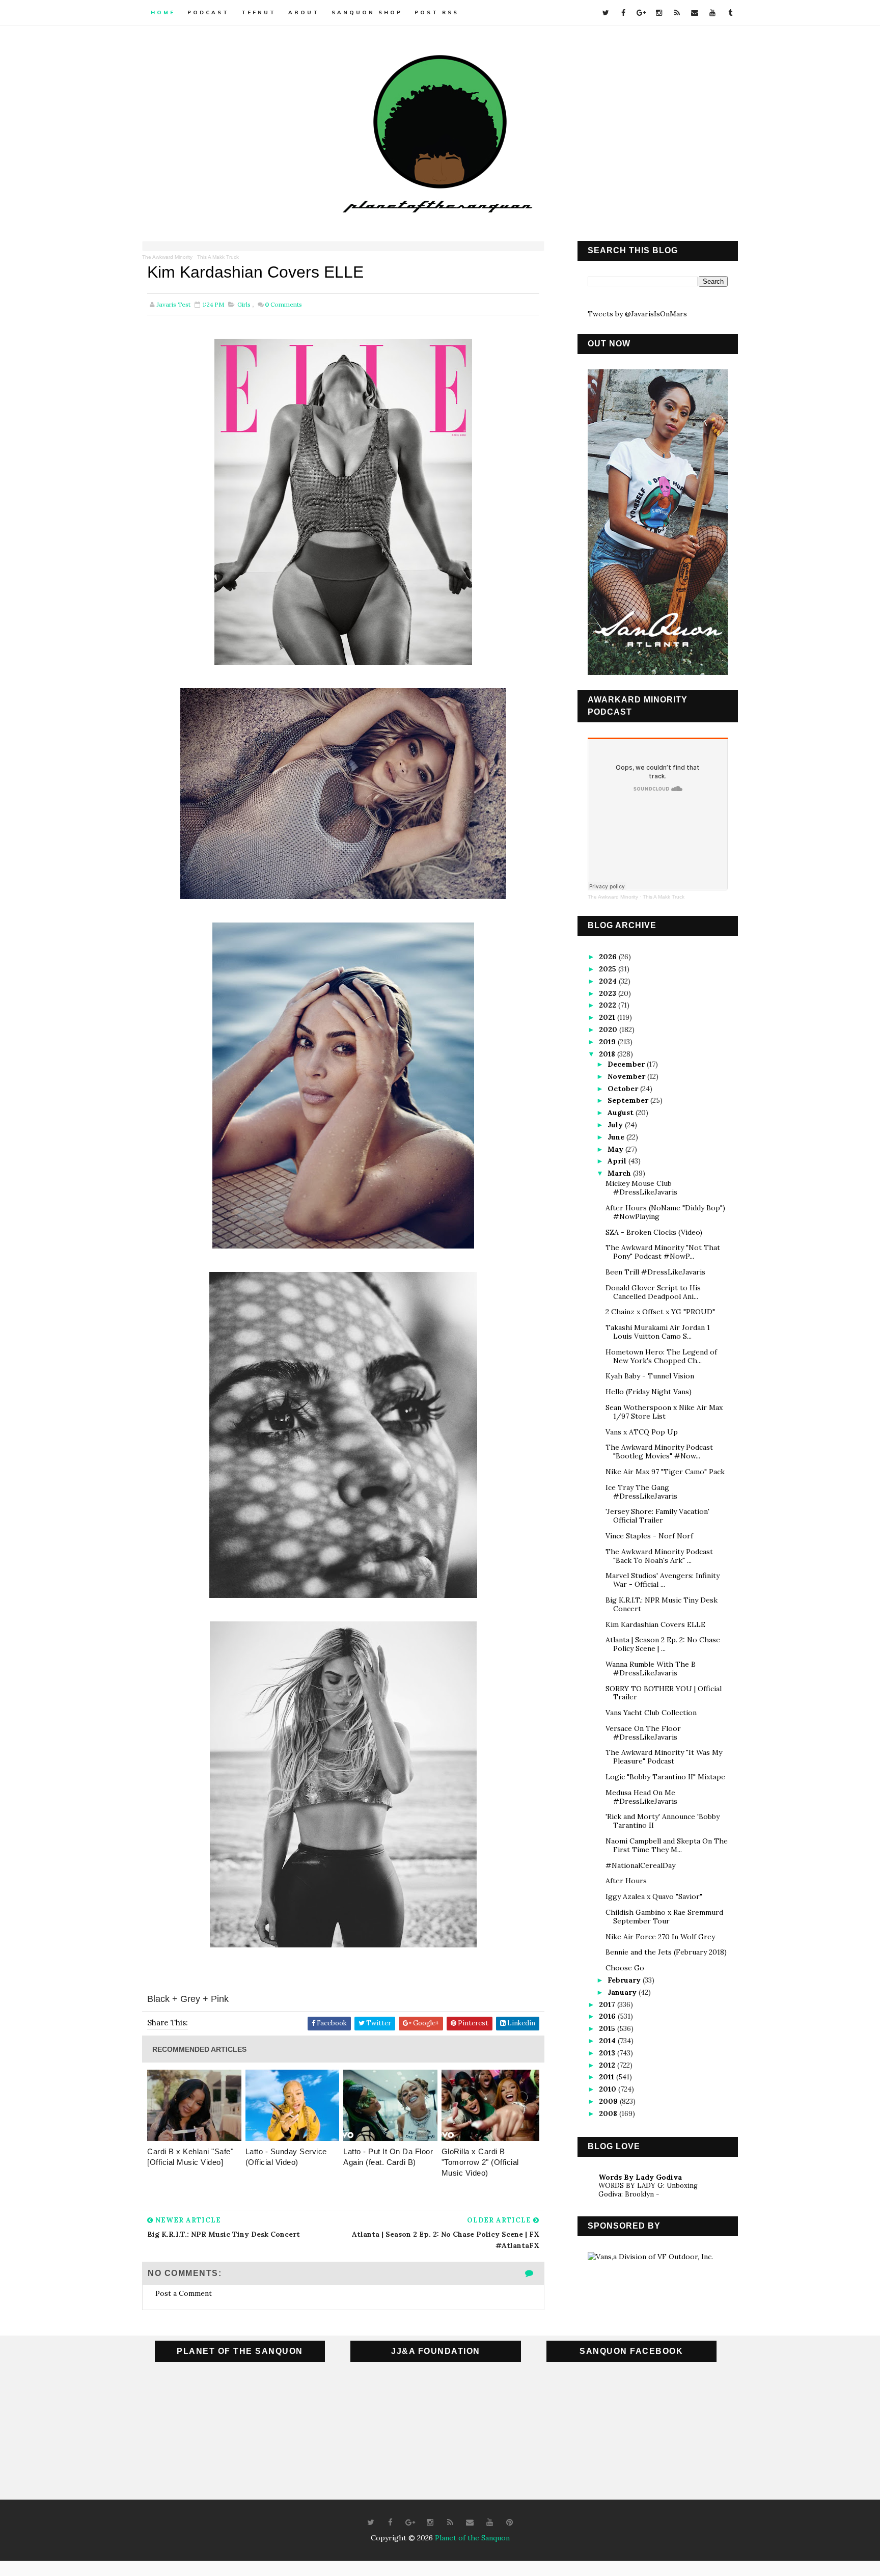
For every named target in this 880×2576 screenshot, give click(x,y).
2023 (609, 993)
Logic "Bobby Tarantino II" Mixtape (665, 1777)
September (629, 1100)
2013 (608, 2053)
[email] (695, 13)
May (616, 1149)
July (616, 1125)
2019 (608, 1042)
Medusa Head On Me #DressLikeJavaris (641, 1797)
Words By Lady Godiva (640, 2177)
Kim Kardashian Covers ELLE (655, 1624)
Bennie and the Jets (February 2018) (666, 1952)
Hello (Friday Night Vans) (649, 1392)
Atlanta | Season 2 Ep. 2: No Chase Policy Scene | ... (663, 1644)
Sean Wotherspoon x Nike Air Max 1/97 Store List (664, 1412)
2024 (609, 981)
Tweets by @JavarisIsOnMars (637, 314)
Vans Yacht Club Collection (651, 1713)
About (304, 12)
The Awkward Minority (167, 257)
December (627, 1064)
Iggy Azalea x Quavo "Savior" (654, 1896)
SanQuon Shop (367, 12)
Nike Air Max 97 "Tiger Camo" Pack (665, 1472)
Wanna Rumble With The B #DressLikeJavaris (651, 1669)
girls (244, 304)
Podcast (208, 12)
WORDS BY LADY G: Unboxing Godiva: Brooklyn (648, 2190)
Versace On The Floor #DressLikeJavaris (643, 1733)
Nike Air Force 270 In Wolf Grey (660, 1937)
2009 (609, 2101)
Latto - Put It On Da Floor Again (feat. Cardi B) (388, 2157)
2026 (609, 957)
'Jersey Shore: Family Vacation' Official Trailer (657, 1516)
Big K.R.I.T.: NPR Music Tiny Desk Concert (662, 1604)
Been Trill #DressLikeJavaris (655, 1272)
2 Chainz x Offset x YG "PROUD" (660, 1312)
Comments (283, 304)
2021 (608, 1017)
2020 (609, 1029)
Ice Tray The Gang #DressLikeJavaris (641, 1492)
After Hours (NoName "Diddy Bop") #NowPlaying (665, 1212)
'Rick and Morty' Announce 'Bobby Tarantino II (663, 1821)
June (617, 1137)
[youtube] (712, 13)
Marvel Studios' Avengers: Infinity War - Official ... (663, 1580)
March (620, 1173)
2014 (608, 2041)
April (618, 1161)
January (623, 1992)
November (627, 1076)
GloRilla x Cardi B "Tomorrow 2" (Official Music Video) (480, 2162)
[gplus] (641, 13)
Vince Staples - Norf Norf (649, 1536)
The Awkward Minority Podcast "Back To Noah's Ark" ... (659, 1556)
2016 (608, 2016)
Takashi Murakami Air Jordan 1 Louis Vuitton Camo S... (658, 1332)
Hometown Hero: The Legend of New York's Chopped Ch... (661, 1356)
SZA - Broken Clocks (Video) (654, 1232)
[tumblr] (730, 13)
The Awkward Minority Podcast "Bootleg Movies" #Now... (659, 1452)
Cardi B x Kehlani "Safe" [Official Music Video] (190, 2157)
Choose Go (625, 1968)
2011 (608, 2077)
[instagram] (659, 13)
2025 (609, 969)
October (624, 1089)
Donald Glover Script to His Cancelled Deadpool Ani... (653, 1292)
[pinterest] (510, 2523)
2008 (609, 2113)
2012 (608, 2065)
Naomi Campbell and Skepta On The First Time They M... (667, 1845)
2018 (608, 1054)
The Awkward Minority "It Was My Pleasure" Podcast (664, 1757)
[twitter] (606, 13)
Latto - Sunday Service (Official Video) (286, 2157)
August (622, 1113)
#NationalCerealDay (640, 1865)
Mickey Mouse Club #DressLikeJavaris (641, 1188)
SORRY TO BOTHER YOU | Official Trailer (664, 1693)
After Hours (626, 1881)
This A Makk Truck (218, 257)
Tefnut (259, 12)
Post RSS (437, 12)
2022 (609, 1005)
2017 (608, 2004)
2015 (608, 2028)
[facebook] (623, 13)
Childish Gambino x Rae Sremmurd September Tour (664, 1917)
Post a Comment (184, 2293)
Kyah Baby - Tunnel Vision (650, 1376)
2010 (609, 2089)
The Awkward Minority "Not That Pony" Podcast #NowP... (663, 1252)
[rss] (677, 13)
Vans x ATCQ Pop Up (642, 1432)
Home (163, 12)
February (625, 1980)
